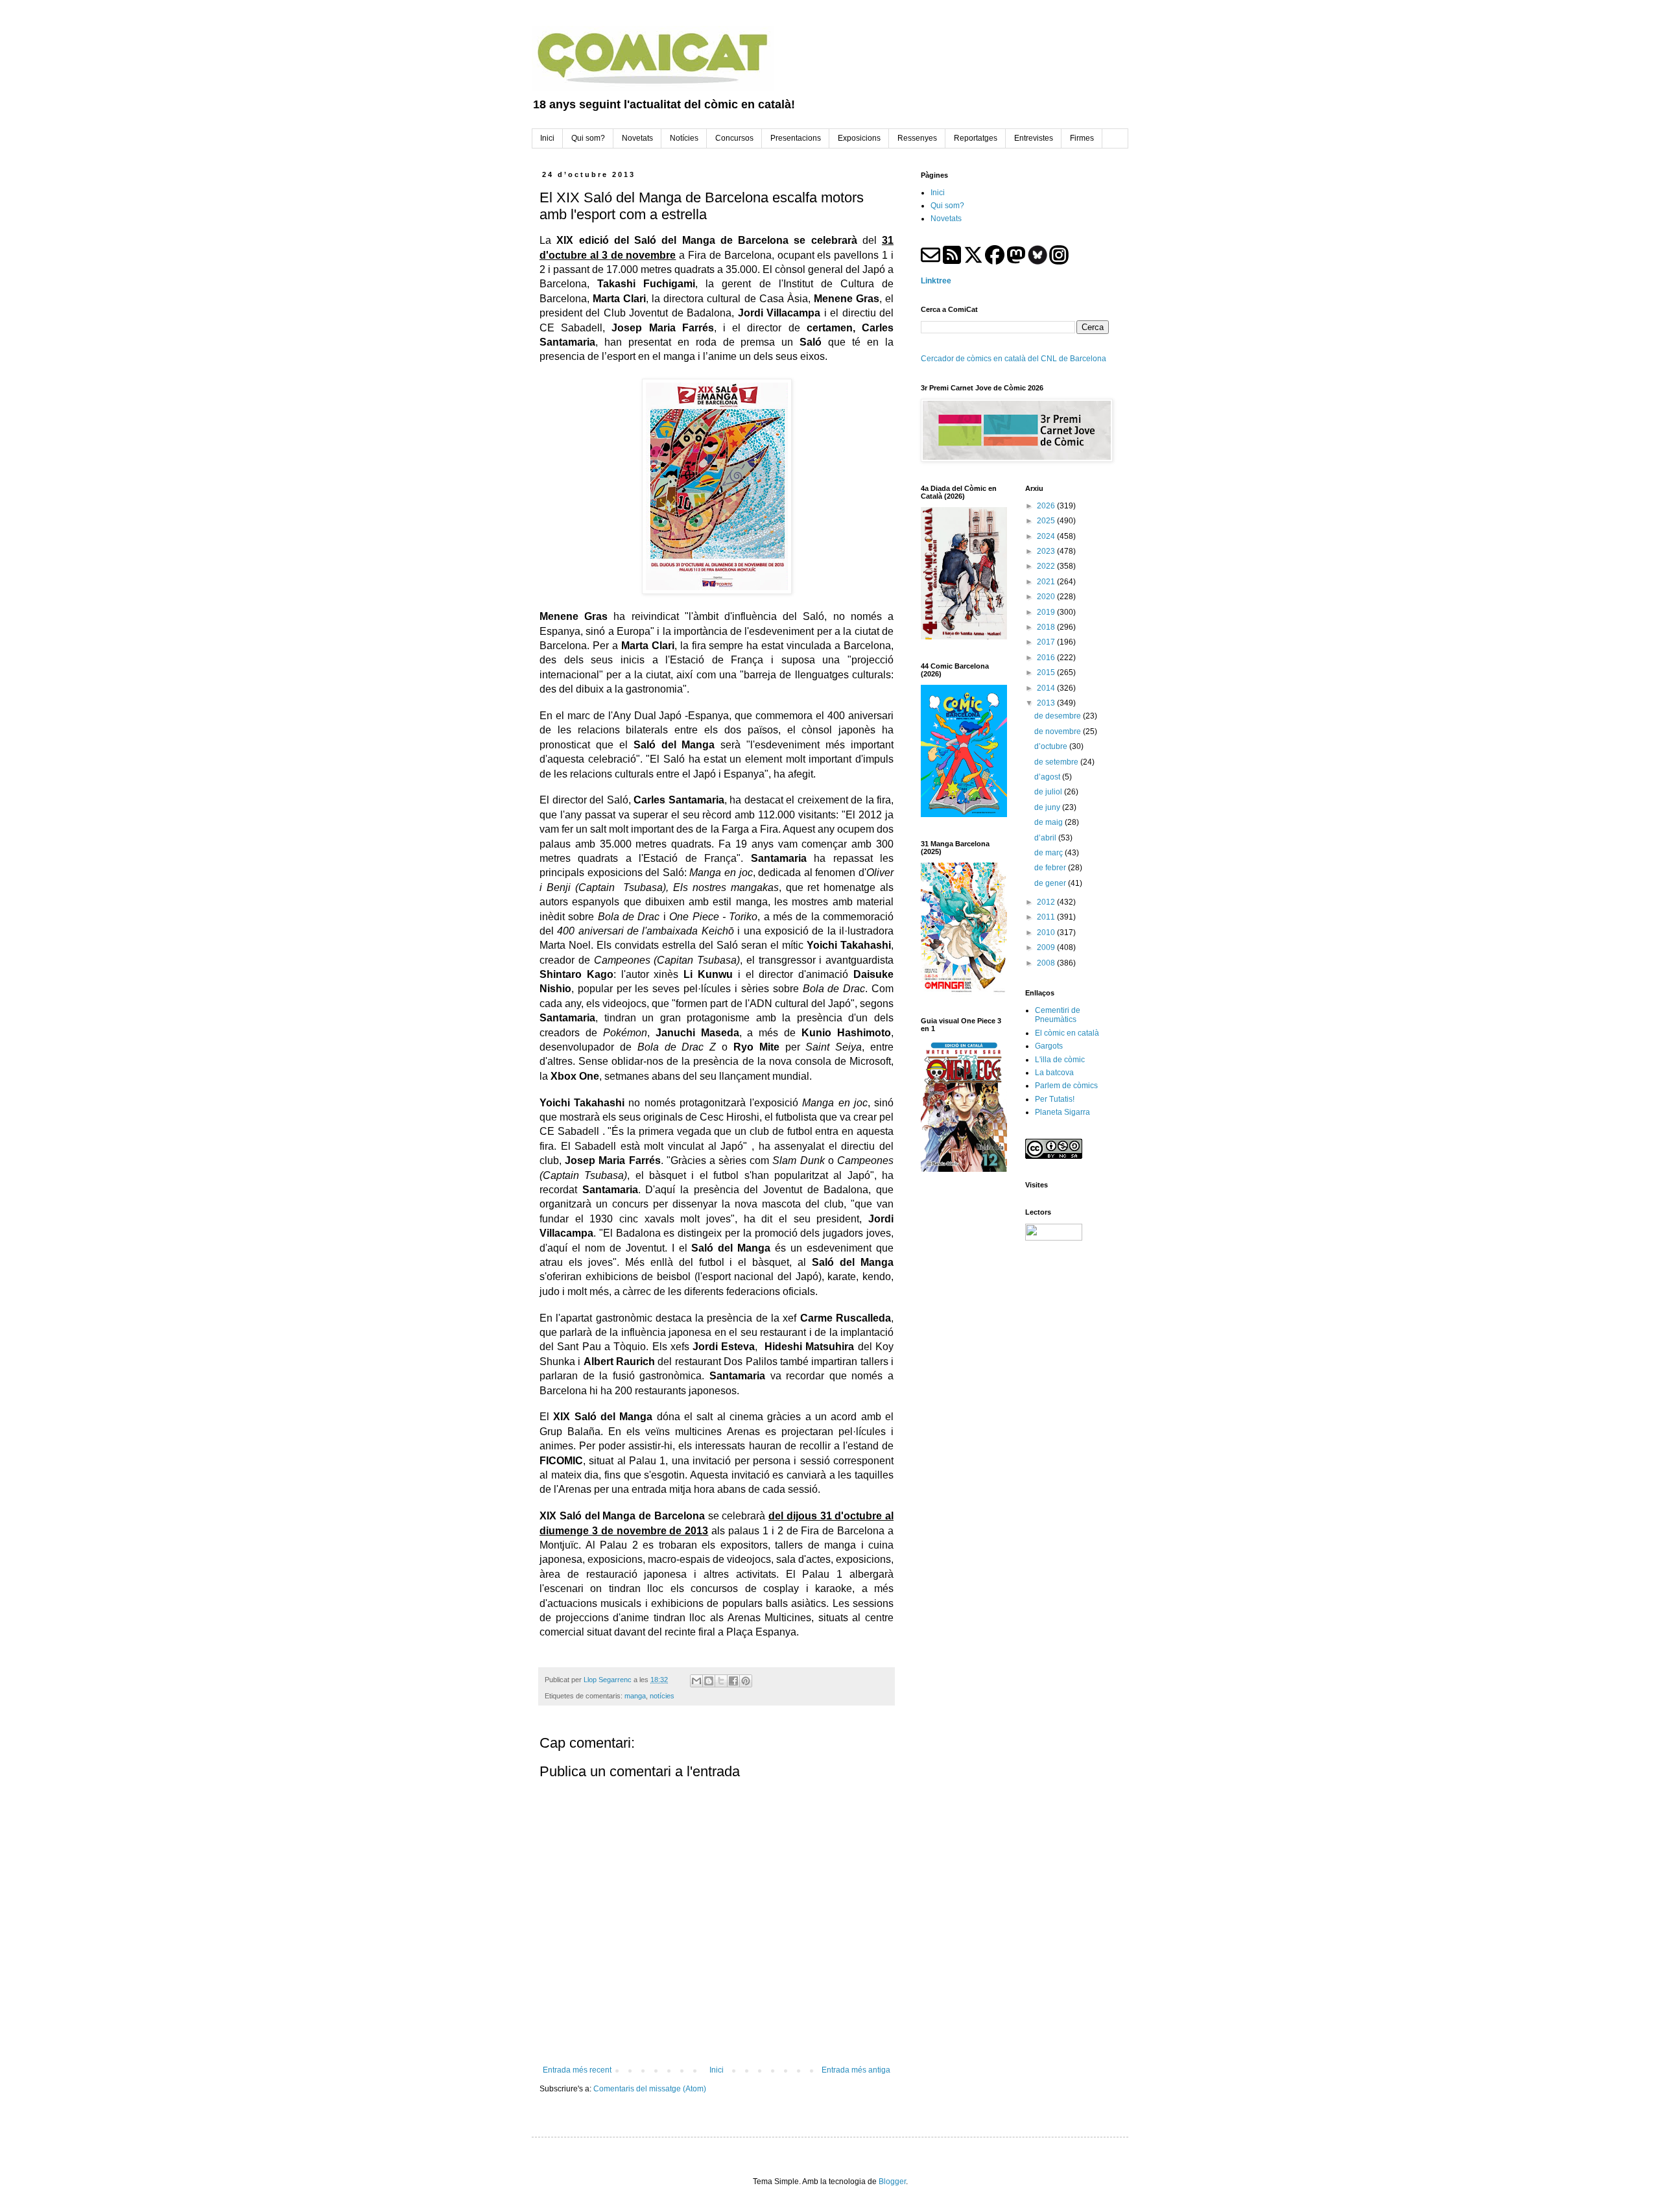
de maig (1049, 822)
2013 (1047, 703)
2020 (1047, 597)
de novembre (1059, 731)
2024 (1047, 536)
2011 (1047, 917)
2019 (1047, 612)
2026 (1047, 506)
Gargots (1049, 1046)
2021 (1047, 582)
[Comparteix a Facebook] (733, 1681)
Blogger (892, 2182)
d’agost (1048, 777)
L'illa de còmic (1060, 1060)
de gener (1051, 883)
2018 (1047, 627)
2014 (1047, 688)
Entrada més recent (577, 2070)
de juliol (1049, 792)
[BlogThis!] (709, 1681)
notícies (662, 1696)
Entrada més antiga (856, 2070)
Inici (717, 2070)
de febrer (1051, 868)
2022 (1047, 566)
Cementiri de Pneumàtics (1058, 1015)
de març (1049, 853)
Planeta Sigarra (1062, 1112)
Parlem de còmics (1066, 1086)
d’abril (1046, 838)
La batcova (1054, 1073)
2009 (1047, 947)
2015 (1047, 672)
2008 (1047, 963)
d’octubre (1052, 746)
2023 (1047, 551)
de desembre (1059, 716)
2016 (1047, 658)
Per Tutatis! (1055, 1099)
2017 (1047, 642)
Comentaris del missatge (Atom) (650, 2089)
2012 (1047, 902)
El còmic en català (1067, 1033)
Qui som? (947, 206)
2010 (1047, 933)
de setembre (1057, 762)
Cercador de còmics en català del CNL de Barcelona (1014, 359)
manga (635, 1696)
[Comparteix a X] (721, 1681)
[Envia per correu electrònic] (696, 1681)
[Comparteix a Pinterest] (746, 1681)
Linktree (936, 281)
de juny (1048, 807)
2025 (1047, 521)
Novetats (946, 219)
